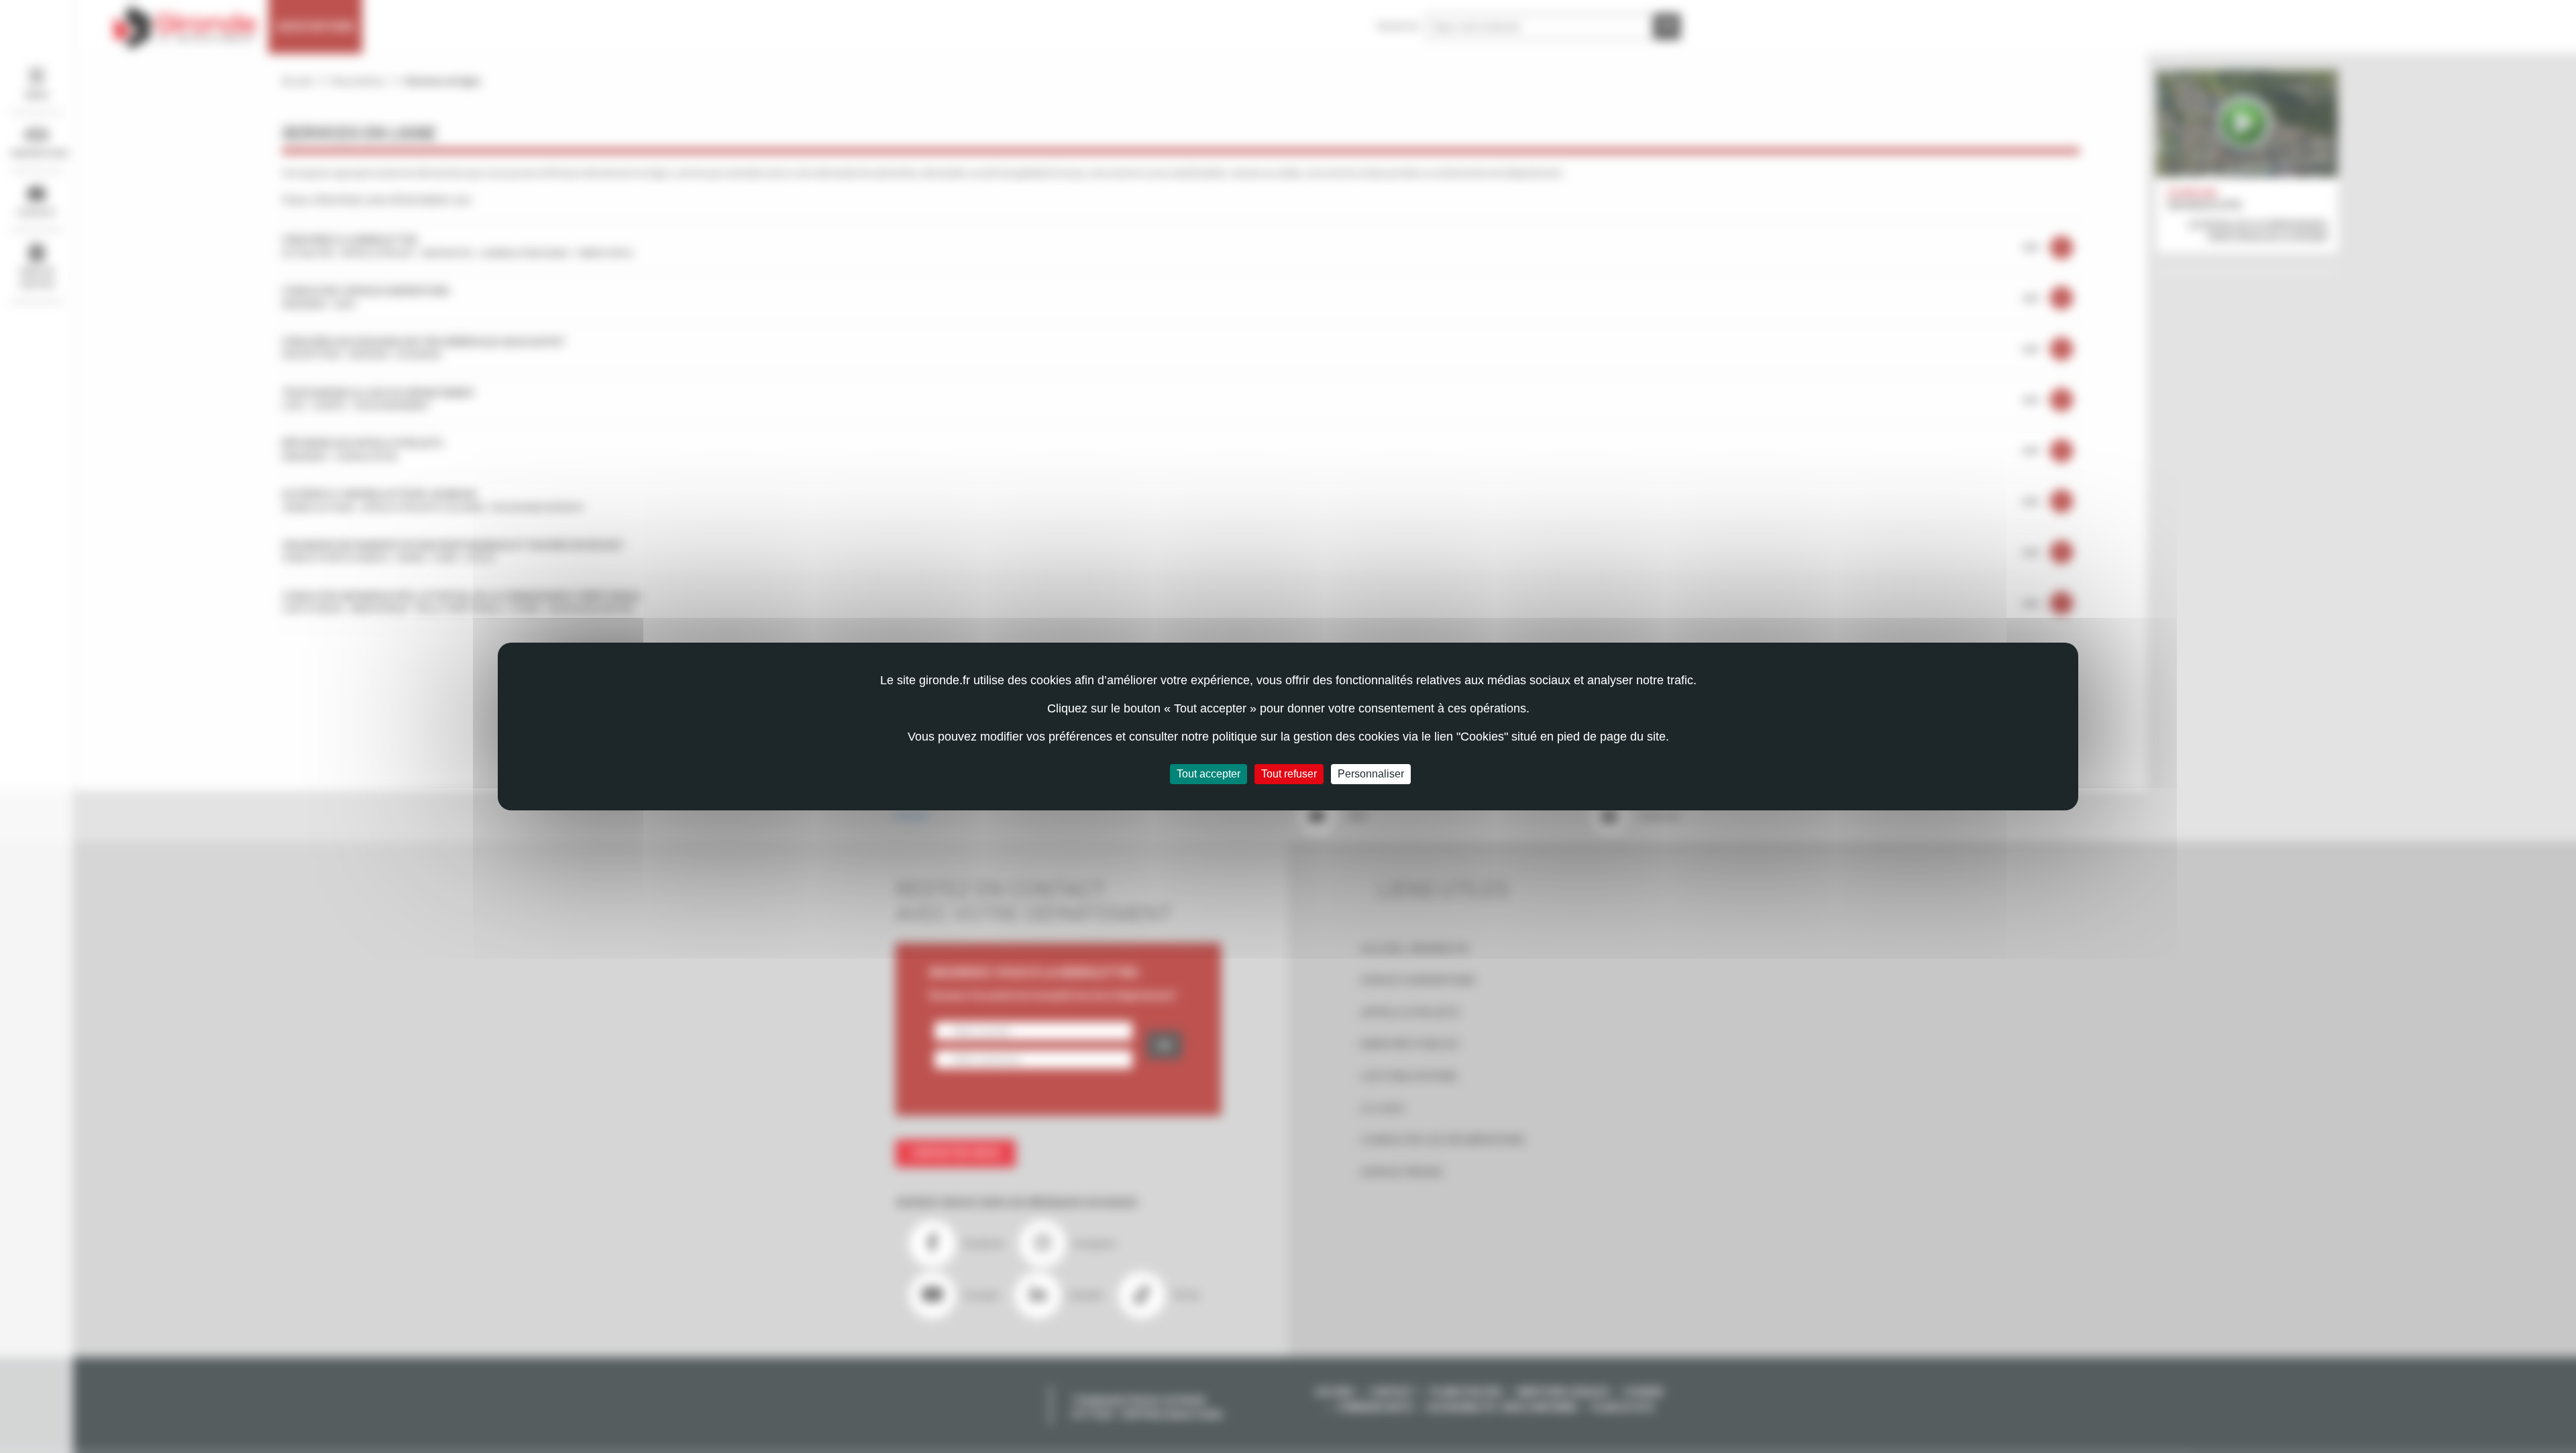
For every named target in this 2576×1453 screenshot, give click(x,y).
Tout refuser (1289, 774)
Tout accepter (1209, 774)
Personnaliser (1371, 774)
